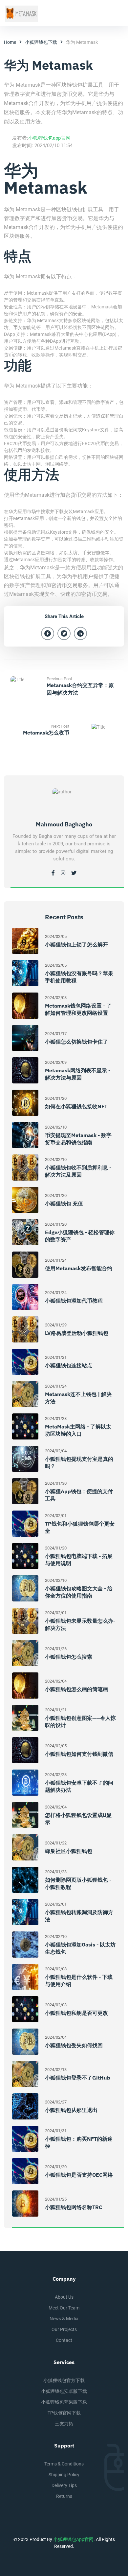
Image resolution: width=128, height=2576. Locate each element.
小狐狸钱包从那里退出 (71, 2110)
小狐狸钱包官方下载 (64, 2380)
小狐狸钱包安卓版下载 (64, 2391)
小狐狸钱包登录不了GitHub (78, 2078)
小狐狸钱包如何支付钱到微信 (79, 1754)
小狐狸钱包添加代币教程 (74, 1301)
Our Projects (64, 2329)
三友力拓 (64, 2424)
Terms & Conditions (64, 2464)
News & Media (64, 2319)
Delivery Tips (64, 2485)
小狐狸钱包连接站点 (69, 1365)
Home (10, 42)
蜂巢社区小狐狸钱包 (69, 1851)
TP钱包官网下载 (64, 2413)
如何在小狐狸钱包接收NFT (76, 1106)
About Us (64, 2297)
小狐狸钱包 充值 (64, 1203)
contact (64, 2340)
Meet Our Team (64, 2308)
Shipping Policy (64, 2475)
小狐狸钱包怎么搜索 (69, 1657)
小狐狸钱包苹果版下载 (64, 2402)
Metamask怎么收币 (46, 733)
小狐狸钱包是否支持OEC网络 (79, 2175)
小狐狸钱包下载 (41, 42)
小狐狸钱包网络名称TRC (74, 2207)
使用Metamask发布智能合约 (79, 1268)
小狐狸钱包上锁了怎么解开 (76, 944)
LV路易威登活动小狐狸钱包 (77, 1333)
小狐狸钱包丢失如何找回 (74, 2045)
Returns (64, 2496)
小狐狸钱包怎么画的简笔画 (76, 1689)
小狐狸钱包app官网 (49, 138)
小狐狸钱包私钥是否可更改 (76, 2013)
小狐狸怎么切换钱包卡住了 (76, 1042)
